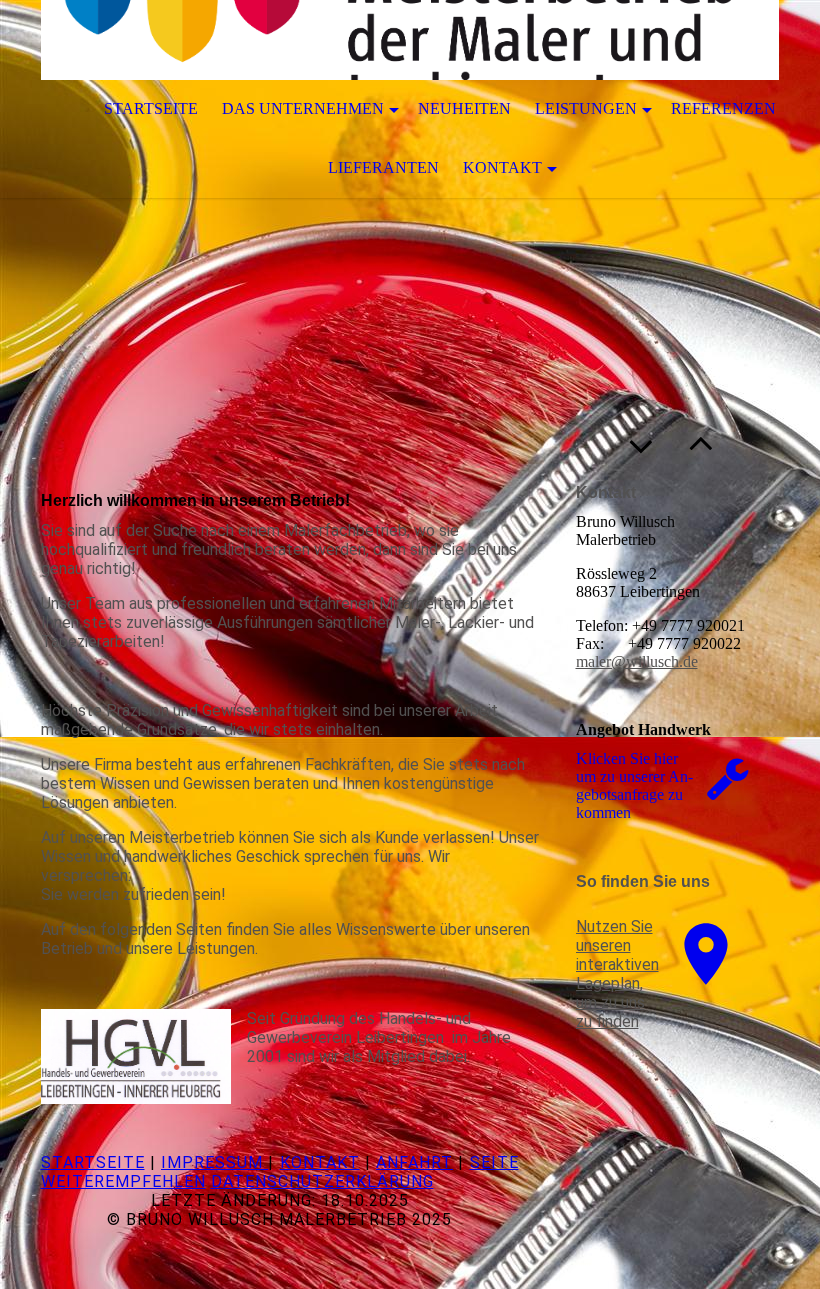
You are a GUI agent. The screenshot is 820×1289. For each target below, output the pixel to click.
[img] (410, 40)
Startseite (151, 108)
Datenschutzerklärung (322, 1181)
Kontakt (502, 167)
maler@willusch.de (637, 661)
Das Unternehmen (303, 108)
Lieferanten (383, 167)
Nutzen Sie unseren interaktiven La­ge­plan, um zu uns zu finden (617, 974)
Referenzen (723, 108)
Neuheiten (464, 108)
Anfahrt (414, 1162)
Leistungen (586, 108)
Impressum (214, 1162)
